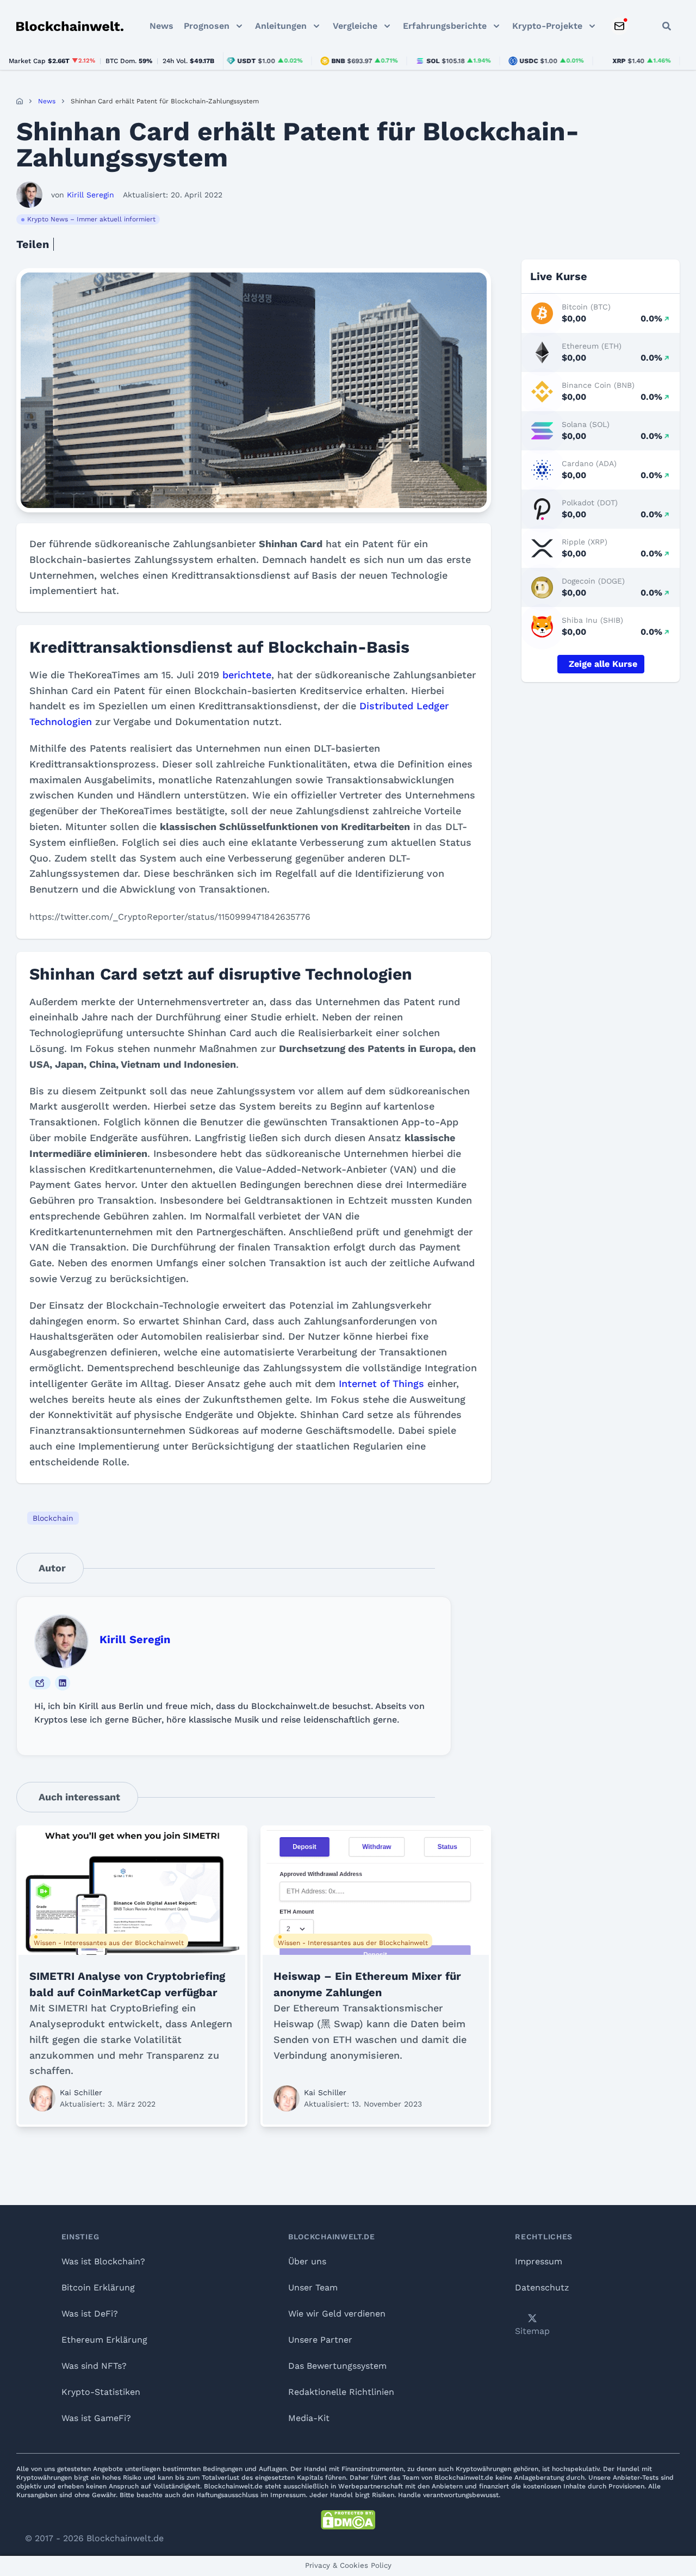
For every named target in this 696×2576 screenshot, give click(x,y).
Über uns (307, 2261)
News (161, 26)
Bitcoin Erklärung (98, 2287)
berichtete (247, 675)
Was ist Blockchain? (103, 2261)
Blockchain (53, 1518)
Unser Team (313, 2287)
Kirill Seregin (135, 1639)
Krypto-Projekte (547, 26)
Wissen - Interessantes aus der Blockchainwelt (109, 1943)
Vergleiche (355, 26)
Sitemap (532, 2331)
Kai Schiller (81, 2092)
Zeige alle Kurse (603, 664)
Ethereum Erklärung (104, 2340)
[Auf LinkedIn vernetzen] (63, 1683)
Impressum (539, 2261)
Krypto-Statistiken (101, 2392)
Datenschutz (542, 2287)
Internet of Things (381, 1383)
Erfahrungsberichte (445, 26)
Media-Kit (309, 2418)
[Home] (20, 101)
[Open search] (667, 26)
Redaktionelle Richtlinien (341, 2392)
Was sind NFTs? (94, 2366)
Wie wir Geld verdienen (337, 2314)
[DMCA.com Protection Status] (348, 2520)
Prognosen (207, 26)
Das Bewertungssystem (337, 2366)
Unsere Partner (320, 2340)
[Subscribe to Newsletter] (619, 26)
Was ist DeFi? (90, 2314)
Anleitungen (281, 26)
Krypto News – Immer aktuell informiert (91, 219)
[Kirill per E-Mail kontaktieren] (40, 1683)
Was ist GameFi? (96, 2418)
